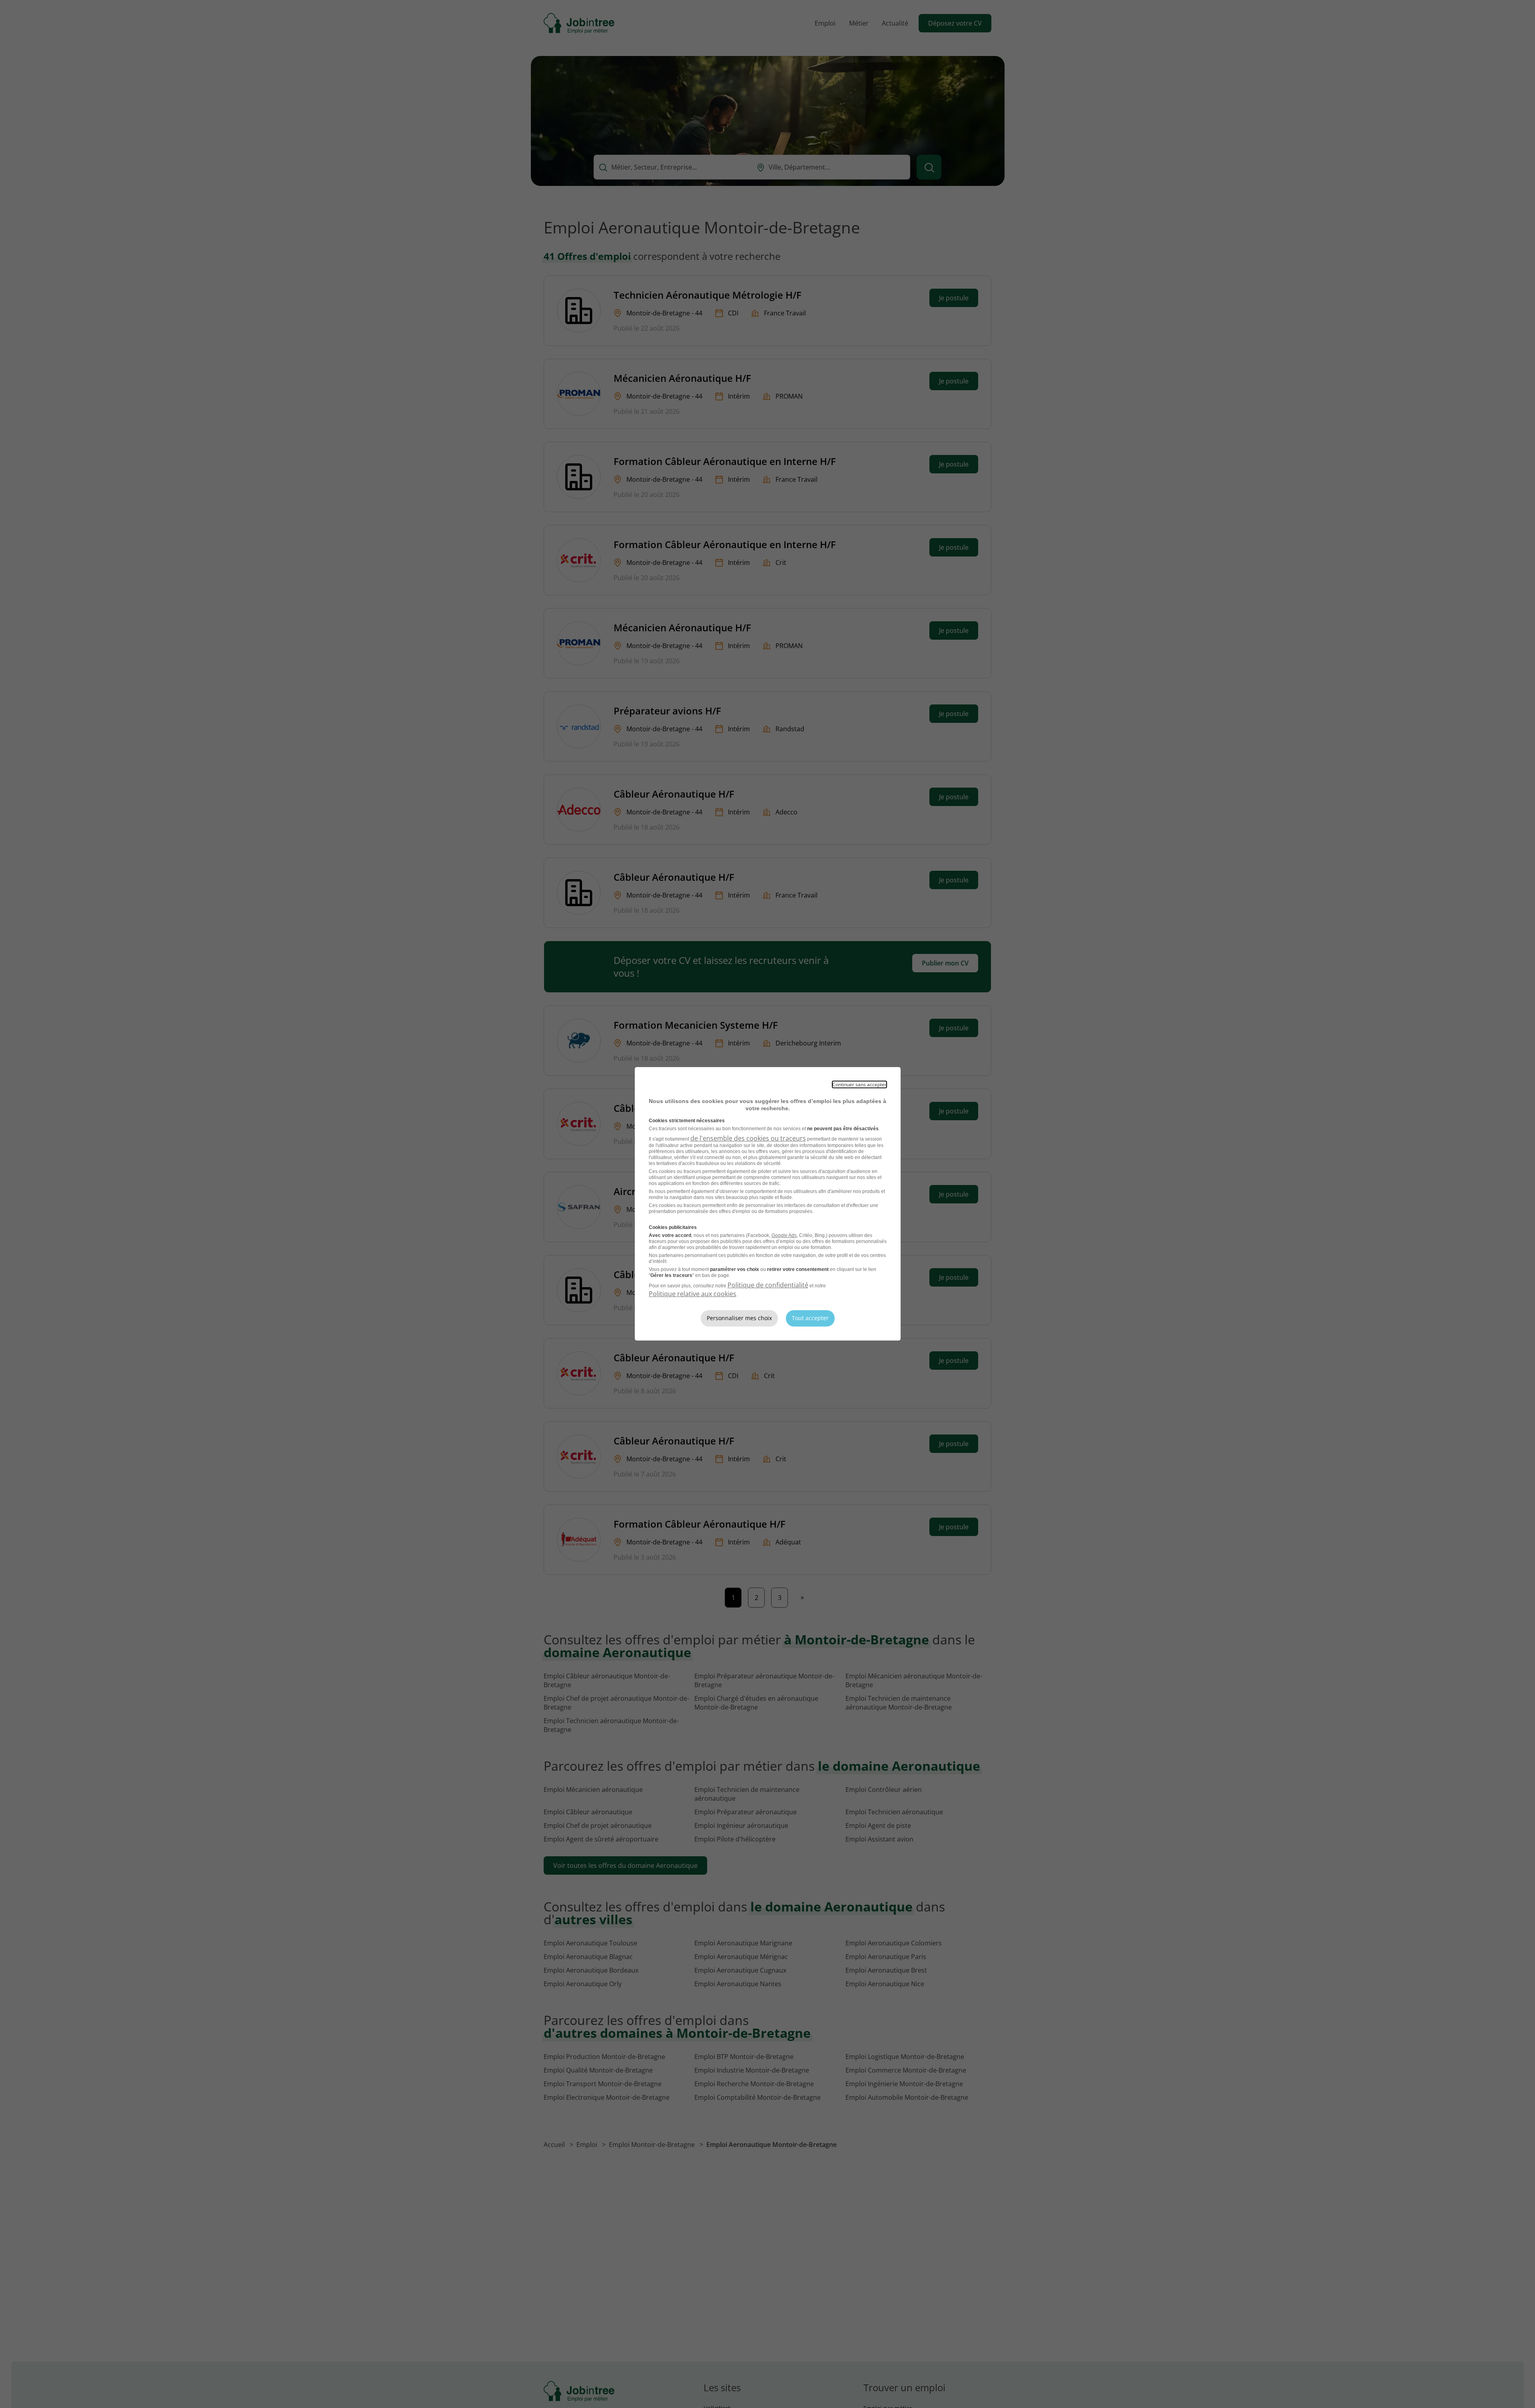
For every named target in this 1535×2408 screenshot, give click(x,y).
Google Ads (784, 1235)
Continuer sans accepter (859, 1084)
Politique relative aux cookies (693, 1294)
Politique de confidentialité (768, 1285)
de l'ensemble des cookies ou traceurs (748, 1138)
